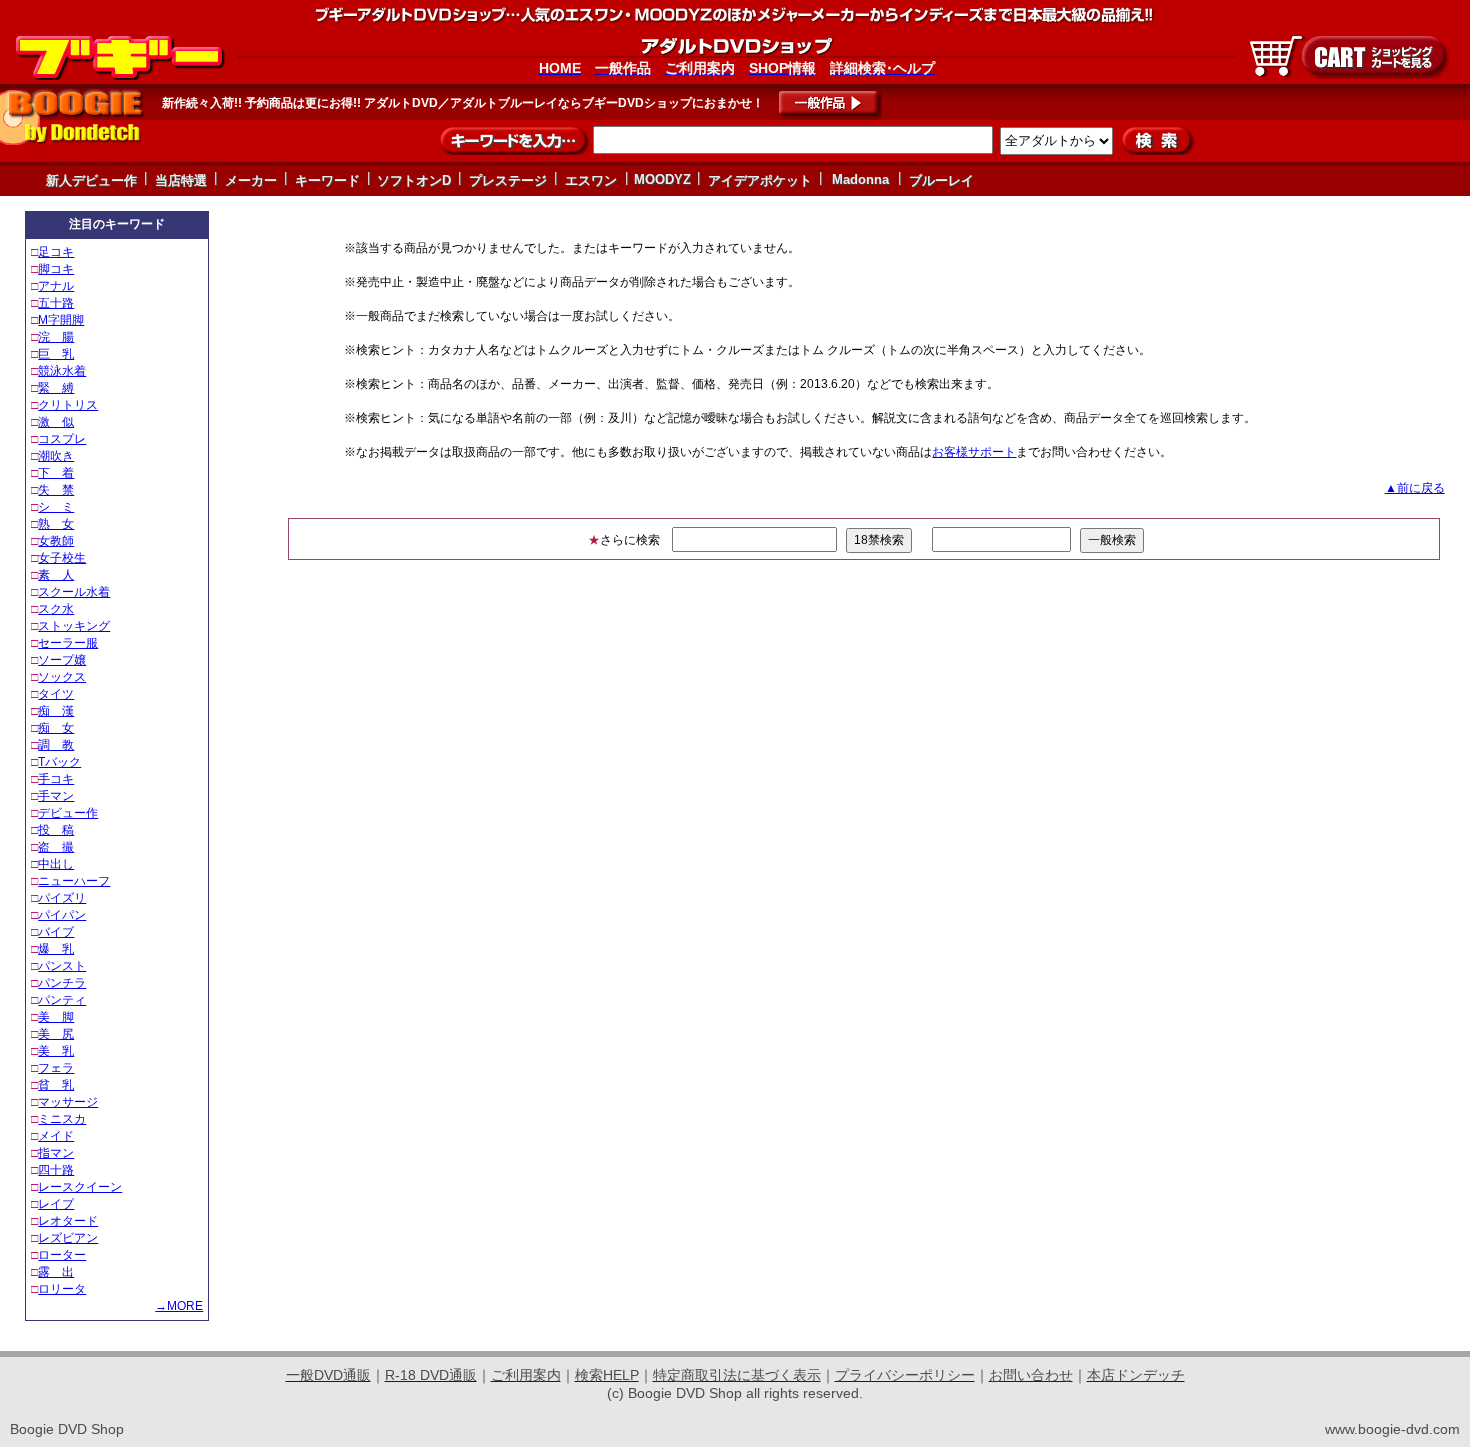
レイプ (56, 1204)
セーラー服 (68, 643)
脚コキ (56, 269)
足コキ (56, 252)
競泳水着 (62, 371)
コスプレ (62, 439)
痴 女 (56, 728)
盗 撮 (56, 847)
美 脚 (56, 1017)
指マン (56, 1153)
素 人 (56, 575)
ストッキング (74, 626)
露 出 (56, 1272)
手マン (56, 796)
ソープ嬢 (62, 660)
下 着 (56, 473)
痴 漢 (56, 711)
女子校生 (62, 558)
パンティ (62, 1000)
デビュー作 (68, 813)
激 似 (56, 422)
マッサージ (68, 1102)
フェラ (56, 1068)
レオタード (68, 1221)
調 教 (56, 745)
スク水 (56, 609)
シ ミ (56, 507)
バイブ (56, 932)
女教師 (56, 541)
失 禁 (56, 490)
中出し (56, 864)
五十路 (56, 303)
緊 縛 (56, 388)
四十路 (56, 1170)
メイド (56, 1136)
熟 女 (56, 524)
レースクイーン (80, 1187)
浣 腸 (56, 337)
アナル (56, 286)
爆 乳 (56, 949)
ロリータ (62, 1289)
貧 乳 (56, 1085)
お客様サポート (974, 452)
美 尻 (56, 1034)
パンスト (62, 966)
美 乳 (56, 1051)
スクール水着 (74, 592)
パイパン (62, 915)
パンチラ (62, 983)
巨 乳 (56, 354)
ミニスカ (62, 1119)
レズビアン (68, 1238)
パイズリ (62, 898)
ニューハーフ (74, 881)
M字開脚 (61, 320)
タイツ (56, 694)
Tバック (59, 762)
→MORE (179, 1306)
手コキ (56, 779)
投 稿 (56, 830)
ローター (62, 1255)
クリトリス (68, 405)
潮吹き (56, 456)
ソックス (62, 677)
